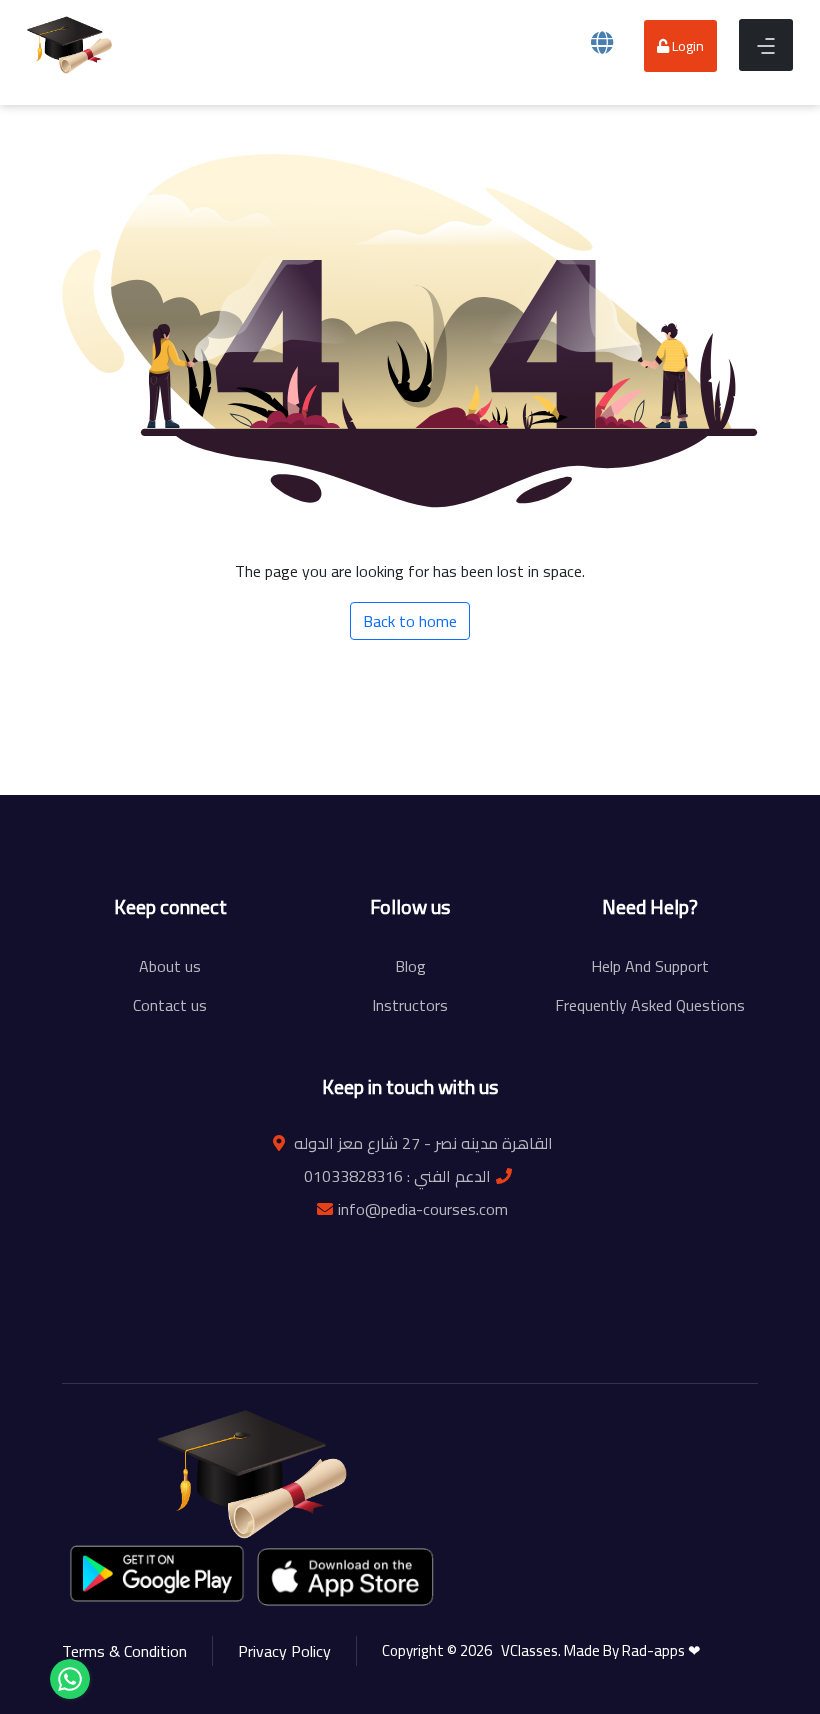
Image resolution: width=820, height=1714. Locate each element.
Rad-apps (655, 1650)
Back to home (410, 621)
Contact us (170, 1005)
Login (686, 46)
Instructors (410, 1005)
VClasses (526, 1650)
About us (170, 966)
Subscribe (637, 828)
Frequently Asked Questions (650, 1005)
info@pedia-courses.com (423, 1209)
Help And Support (650, 966)
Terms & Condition (124, 1651)
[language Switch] (602, 42)
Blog (410, 966)
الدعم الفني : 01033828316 (397, 1176)
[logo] (69, 43)
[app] (347, 1575)
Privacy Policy (284, 1651)
